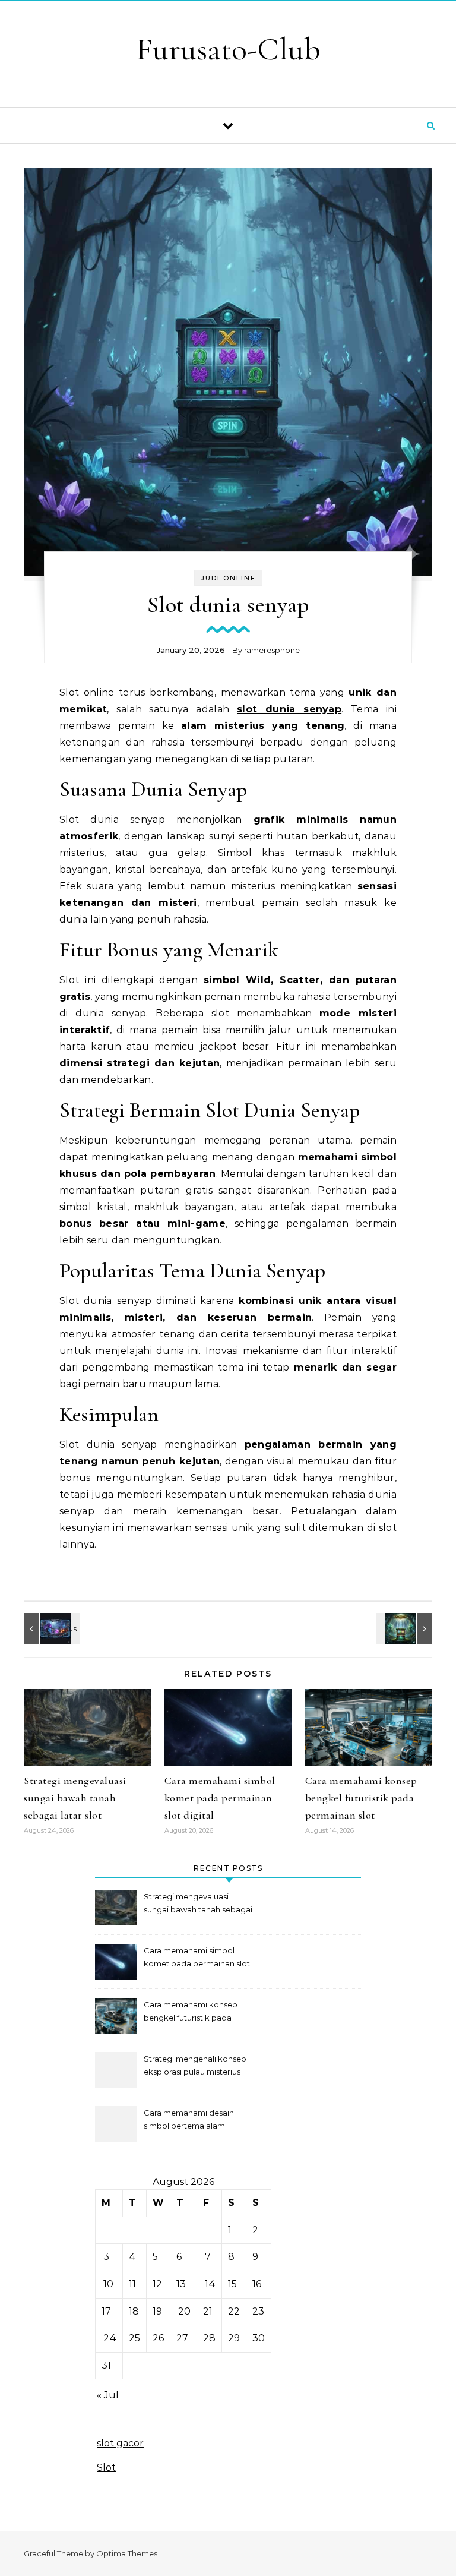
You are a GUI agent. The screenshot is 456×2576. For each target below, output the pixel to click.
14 (210, 2284)
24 (110, 2338)
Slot (106, 2468)
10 (108, 2284)
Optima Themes (127, 2553)
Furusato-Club (228, 49)
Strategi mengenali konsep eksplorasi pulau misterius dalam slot (195, 2067)
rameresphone (272, 650)
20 (184, 2311)
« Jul (108, 2395)
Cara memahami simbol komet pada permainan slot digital (220, 1798)
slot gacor (120, 2443)
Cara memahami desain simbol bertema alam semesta (189, 2121)
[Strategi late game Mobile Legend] (50, 1628)
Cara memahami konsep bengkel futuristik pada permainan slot (361, 1798)
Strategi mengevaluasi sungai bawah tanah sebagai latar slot (75, 1798)
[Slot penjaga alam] (406, 1628)
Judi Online (228, 578)
